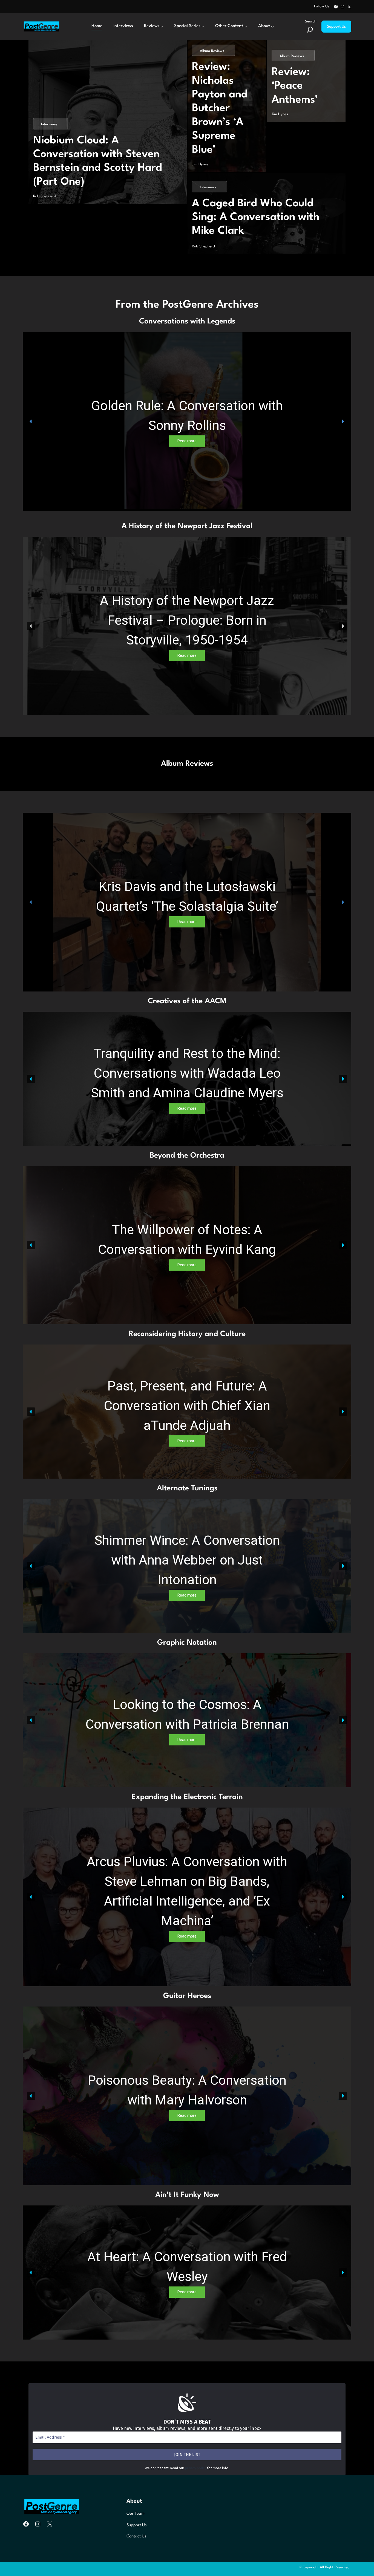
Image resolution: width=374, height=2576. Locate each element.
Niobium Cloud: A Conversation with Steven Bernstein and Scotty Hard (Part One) (98, 161)
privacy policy (196, 2468)
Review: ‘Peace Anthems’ (295, 86)
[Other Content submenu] (246, 27)
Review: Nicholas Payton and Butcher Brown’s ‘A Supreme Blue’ (220, 108)
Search (311, 21)
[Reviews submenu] (162, 27)
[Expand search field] (310, 30)
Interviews (49, 124)
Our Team (136, 2514)
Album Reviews (212, 51)
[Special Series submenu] (203, 27)
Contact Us (136, 2536)
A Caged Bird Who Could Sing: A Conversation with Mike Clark (256, 217)
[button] (31, 421)
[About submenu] (272, 27)
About (134, 2501)
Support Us (336, 27)
